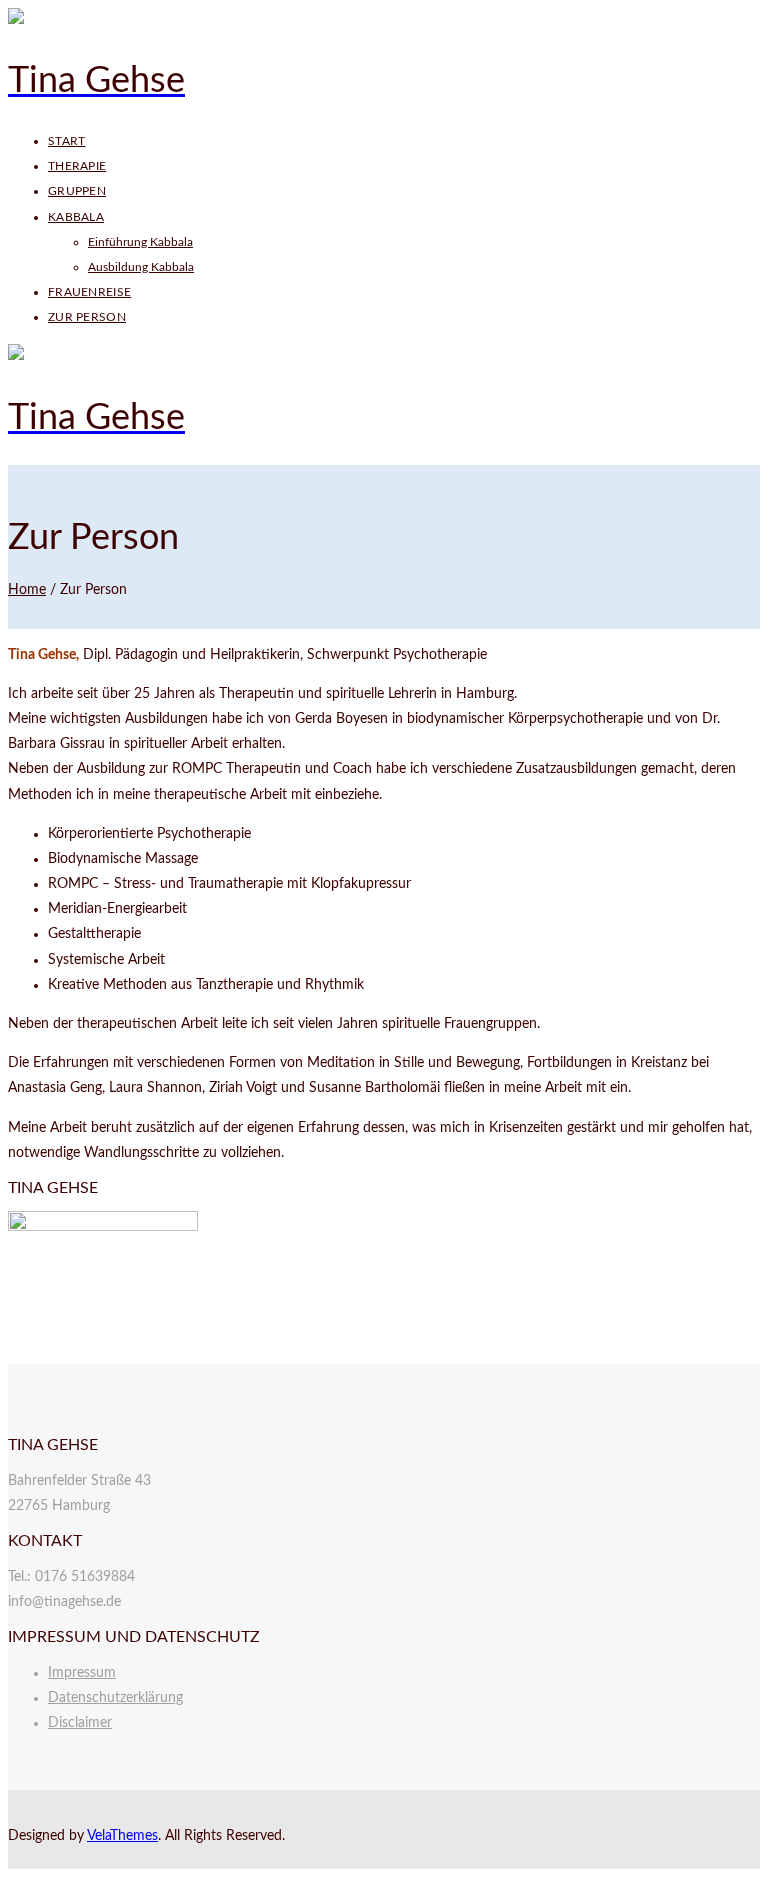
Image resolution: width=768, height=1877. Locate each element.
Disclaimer (80, 1723)
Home (27, 590)
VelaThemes (122, 1836)
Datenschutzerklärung (115, 1698)
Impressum (82, 1673)
